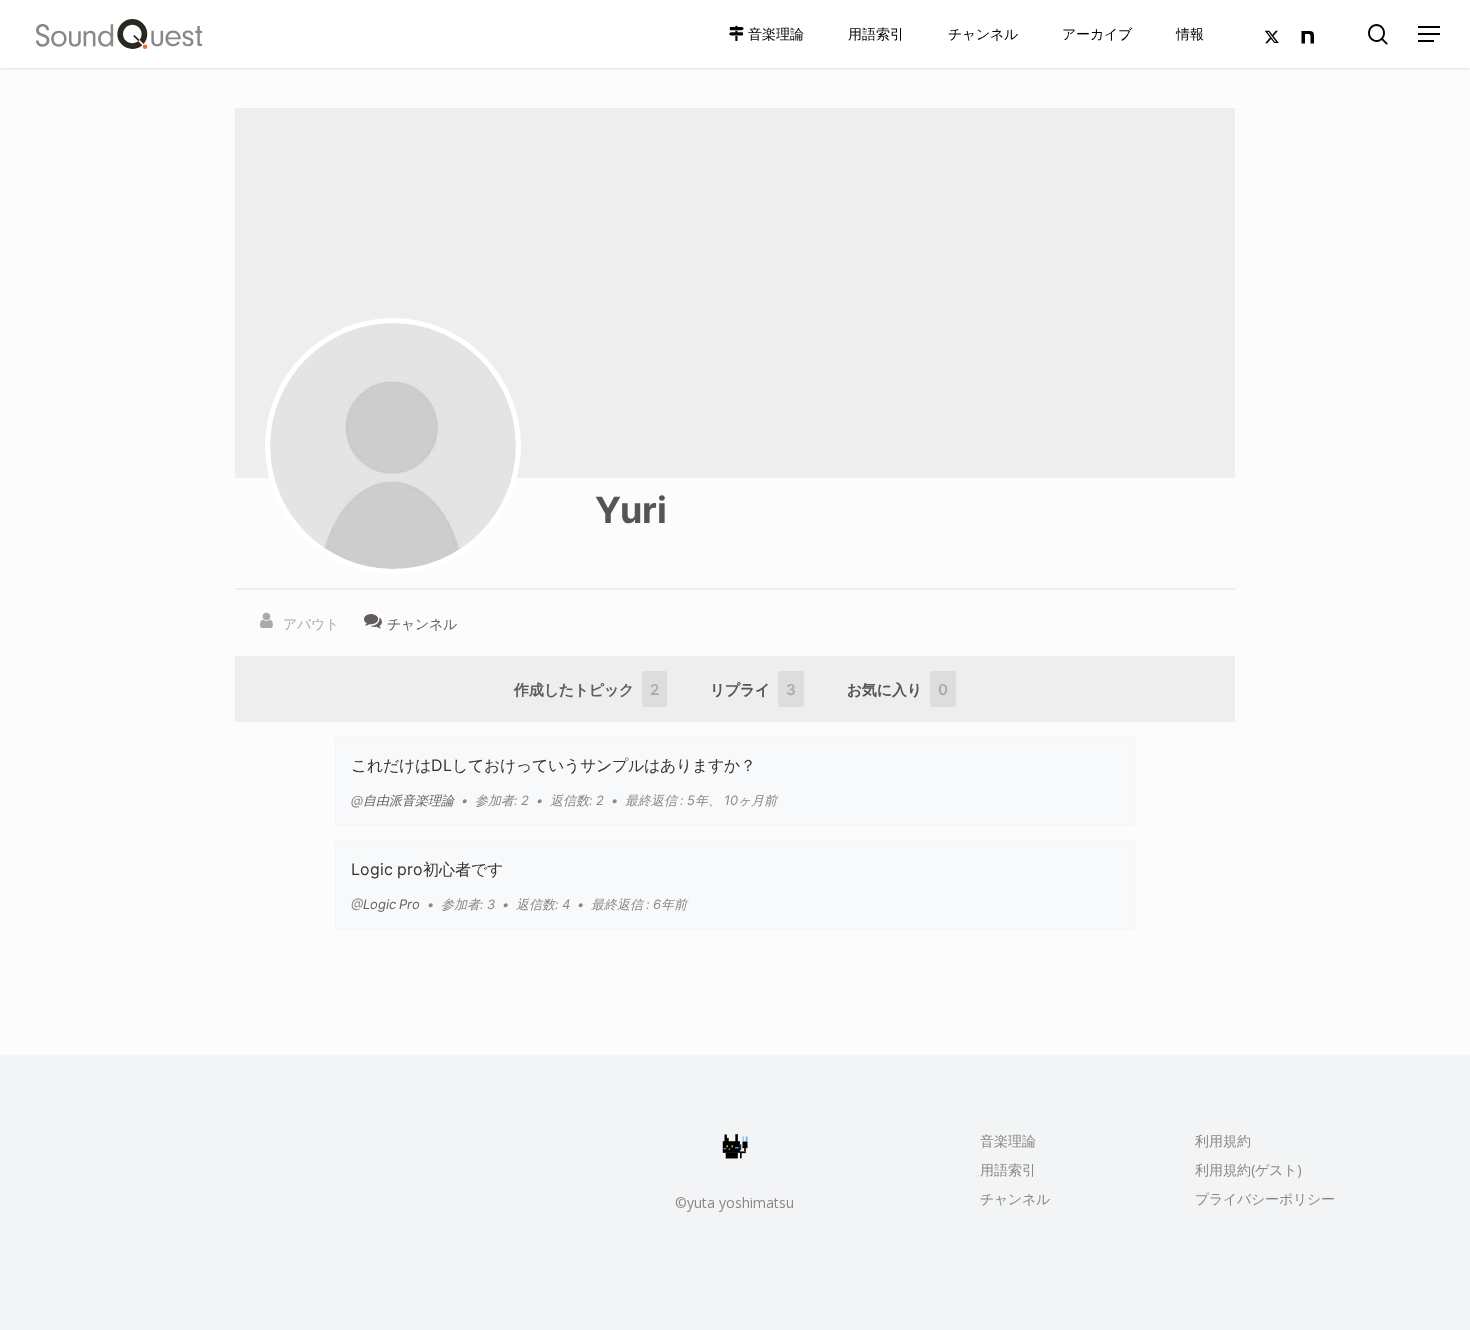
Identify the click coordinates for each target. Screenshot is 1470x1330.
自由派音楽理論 (408, 799)
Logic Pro (391, 903)
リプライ (753, 689)
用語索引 (1008, 1169)
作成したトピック (586, 689)
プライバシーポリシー (1265, 1198)
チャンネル (1015, 1198)
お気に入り (897, 689)
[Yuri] (393, 446)
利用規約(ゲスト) (1248, 1169)
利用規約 (1223, 1140)
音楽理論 (1008, 1140)
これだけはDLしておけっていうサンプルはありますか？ (553, 764)
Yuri (631, 508)
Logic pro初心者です (427, 868)
